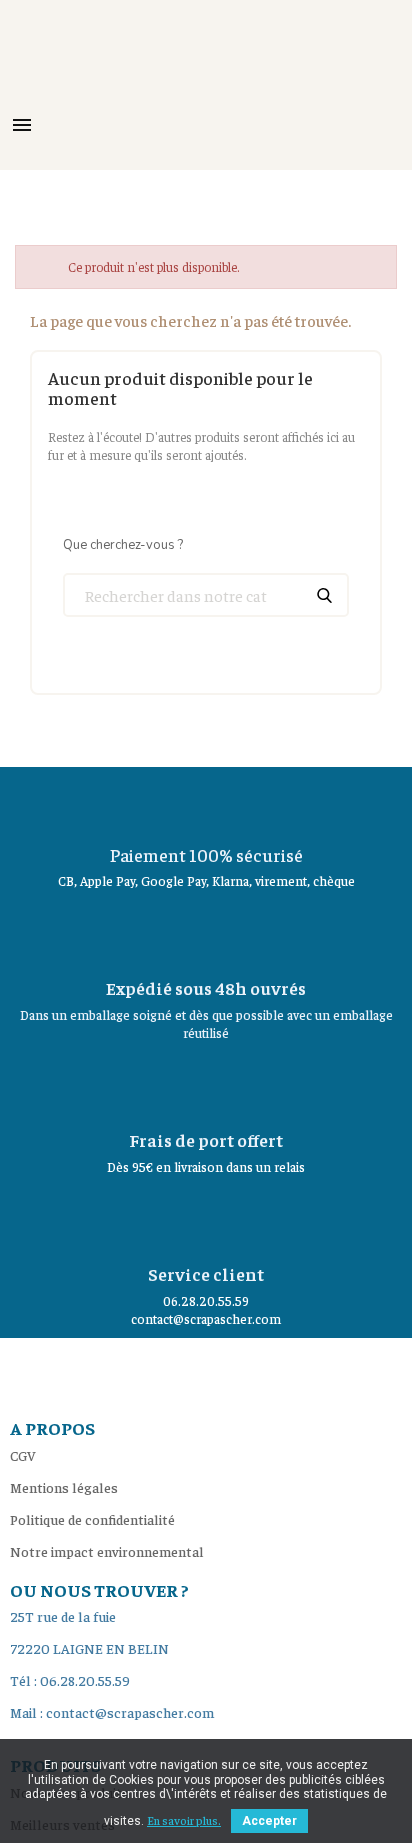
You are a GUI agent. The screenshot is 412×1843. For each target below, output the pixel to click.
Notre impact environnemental (107, 1551)
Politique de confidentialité (92, 1519)
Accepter (269, 1821)
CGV (23, 1455)
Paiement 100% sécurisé (206, 854)
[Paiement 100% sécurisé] (206, 802)
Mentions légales (64, 1487)
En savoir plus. (184, 1820)
